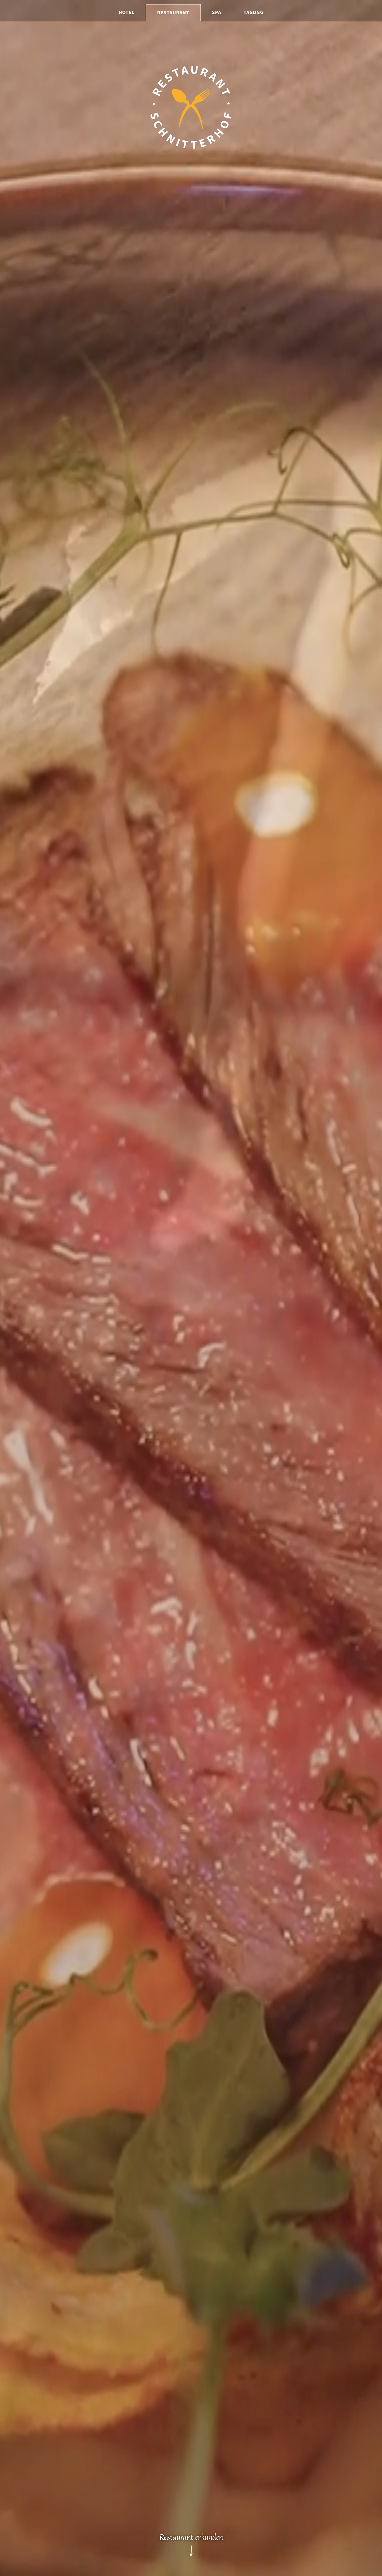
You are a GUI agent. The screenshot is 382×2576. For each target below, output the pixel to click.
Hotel (127, 12)
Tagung (254, 12)
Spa (217, 12)
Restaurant (173, 13)
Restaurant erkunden (191, 2538)
